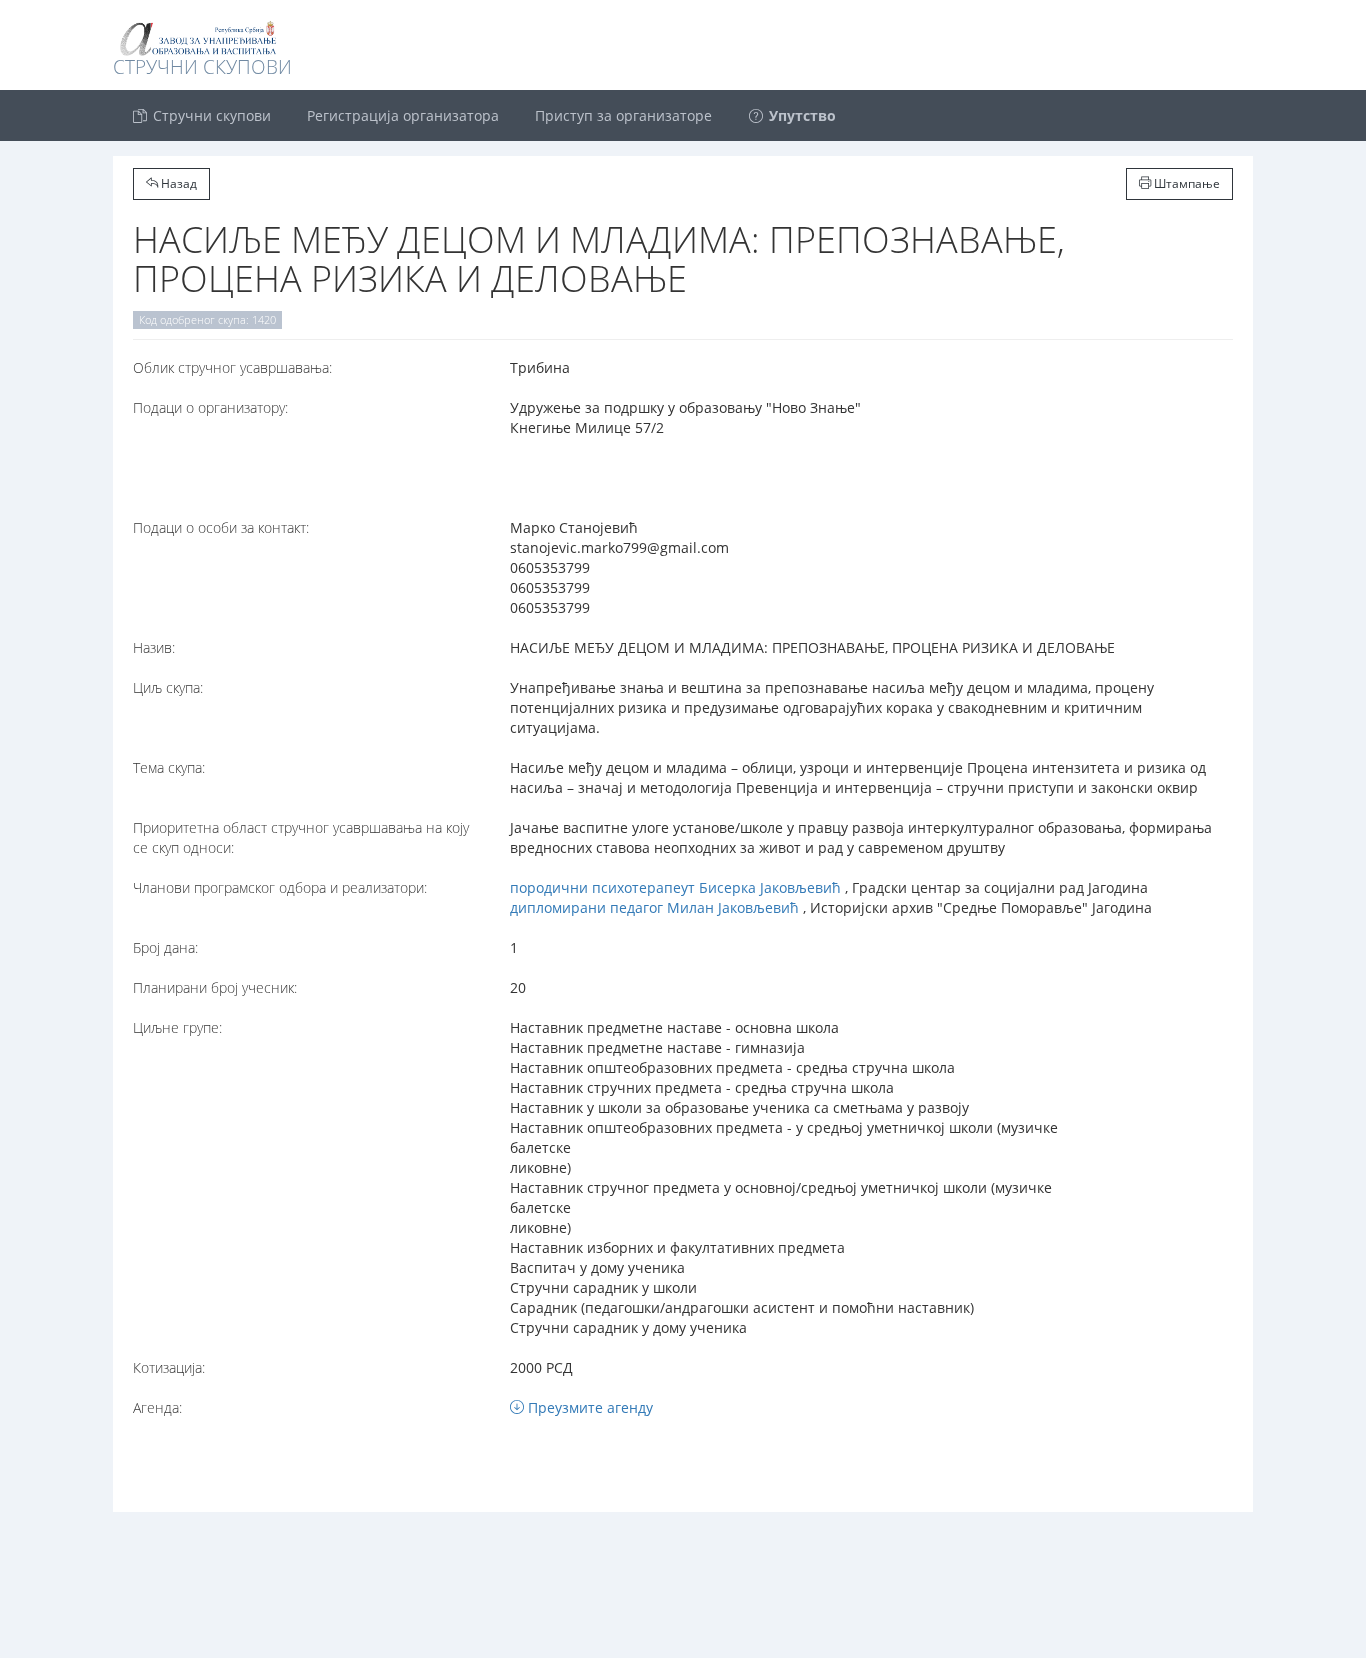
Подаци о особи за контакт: (221, 527)
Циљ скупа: (168, 687)
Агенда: (157, 1407)
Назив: (154, 647)
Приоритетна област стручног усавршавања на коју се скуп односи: (301, 837)
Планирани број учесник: (215, 987)
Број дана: (165, 947)
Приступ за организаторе (623, 115)
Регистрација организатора (403, 115)
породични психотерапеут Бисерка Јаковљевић (675, 887)
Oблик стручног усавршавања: (232, 367)
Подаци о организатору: (210, 407)
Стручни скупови (210, 115)
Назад (177, 183)
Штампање (1185, 183)
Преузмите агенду (588, 1407)
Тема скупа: (169, 767)
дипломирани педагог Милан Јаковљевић (654, 907)
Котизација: (169, 1367)
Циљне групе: (177, 1027)
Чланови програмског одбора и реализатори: (280, 887)
